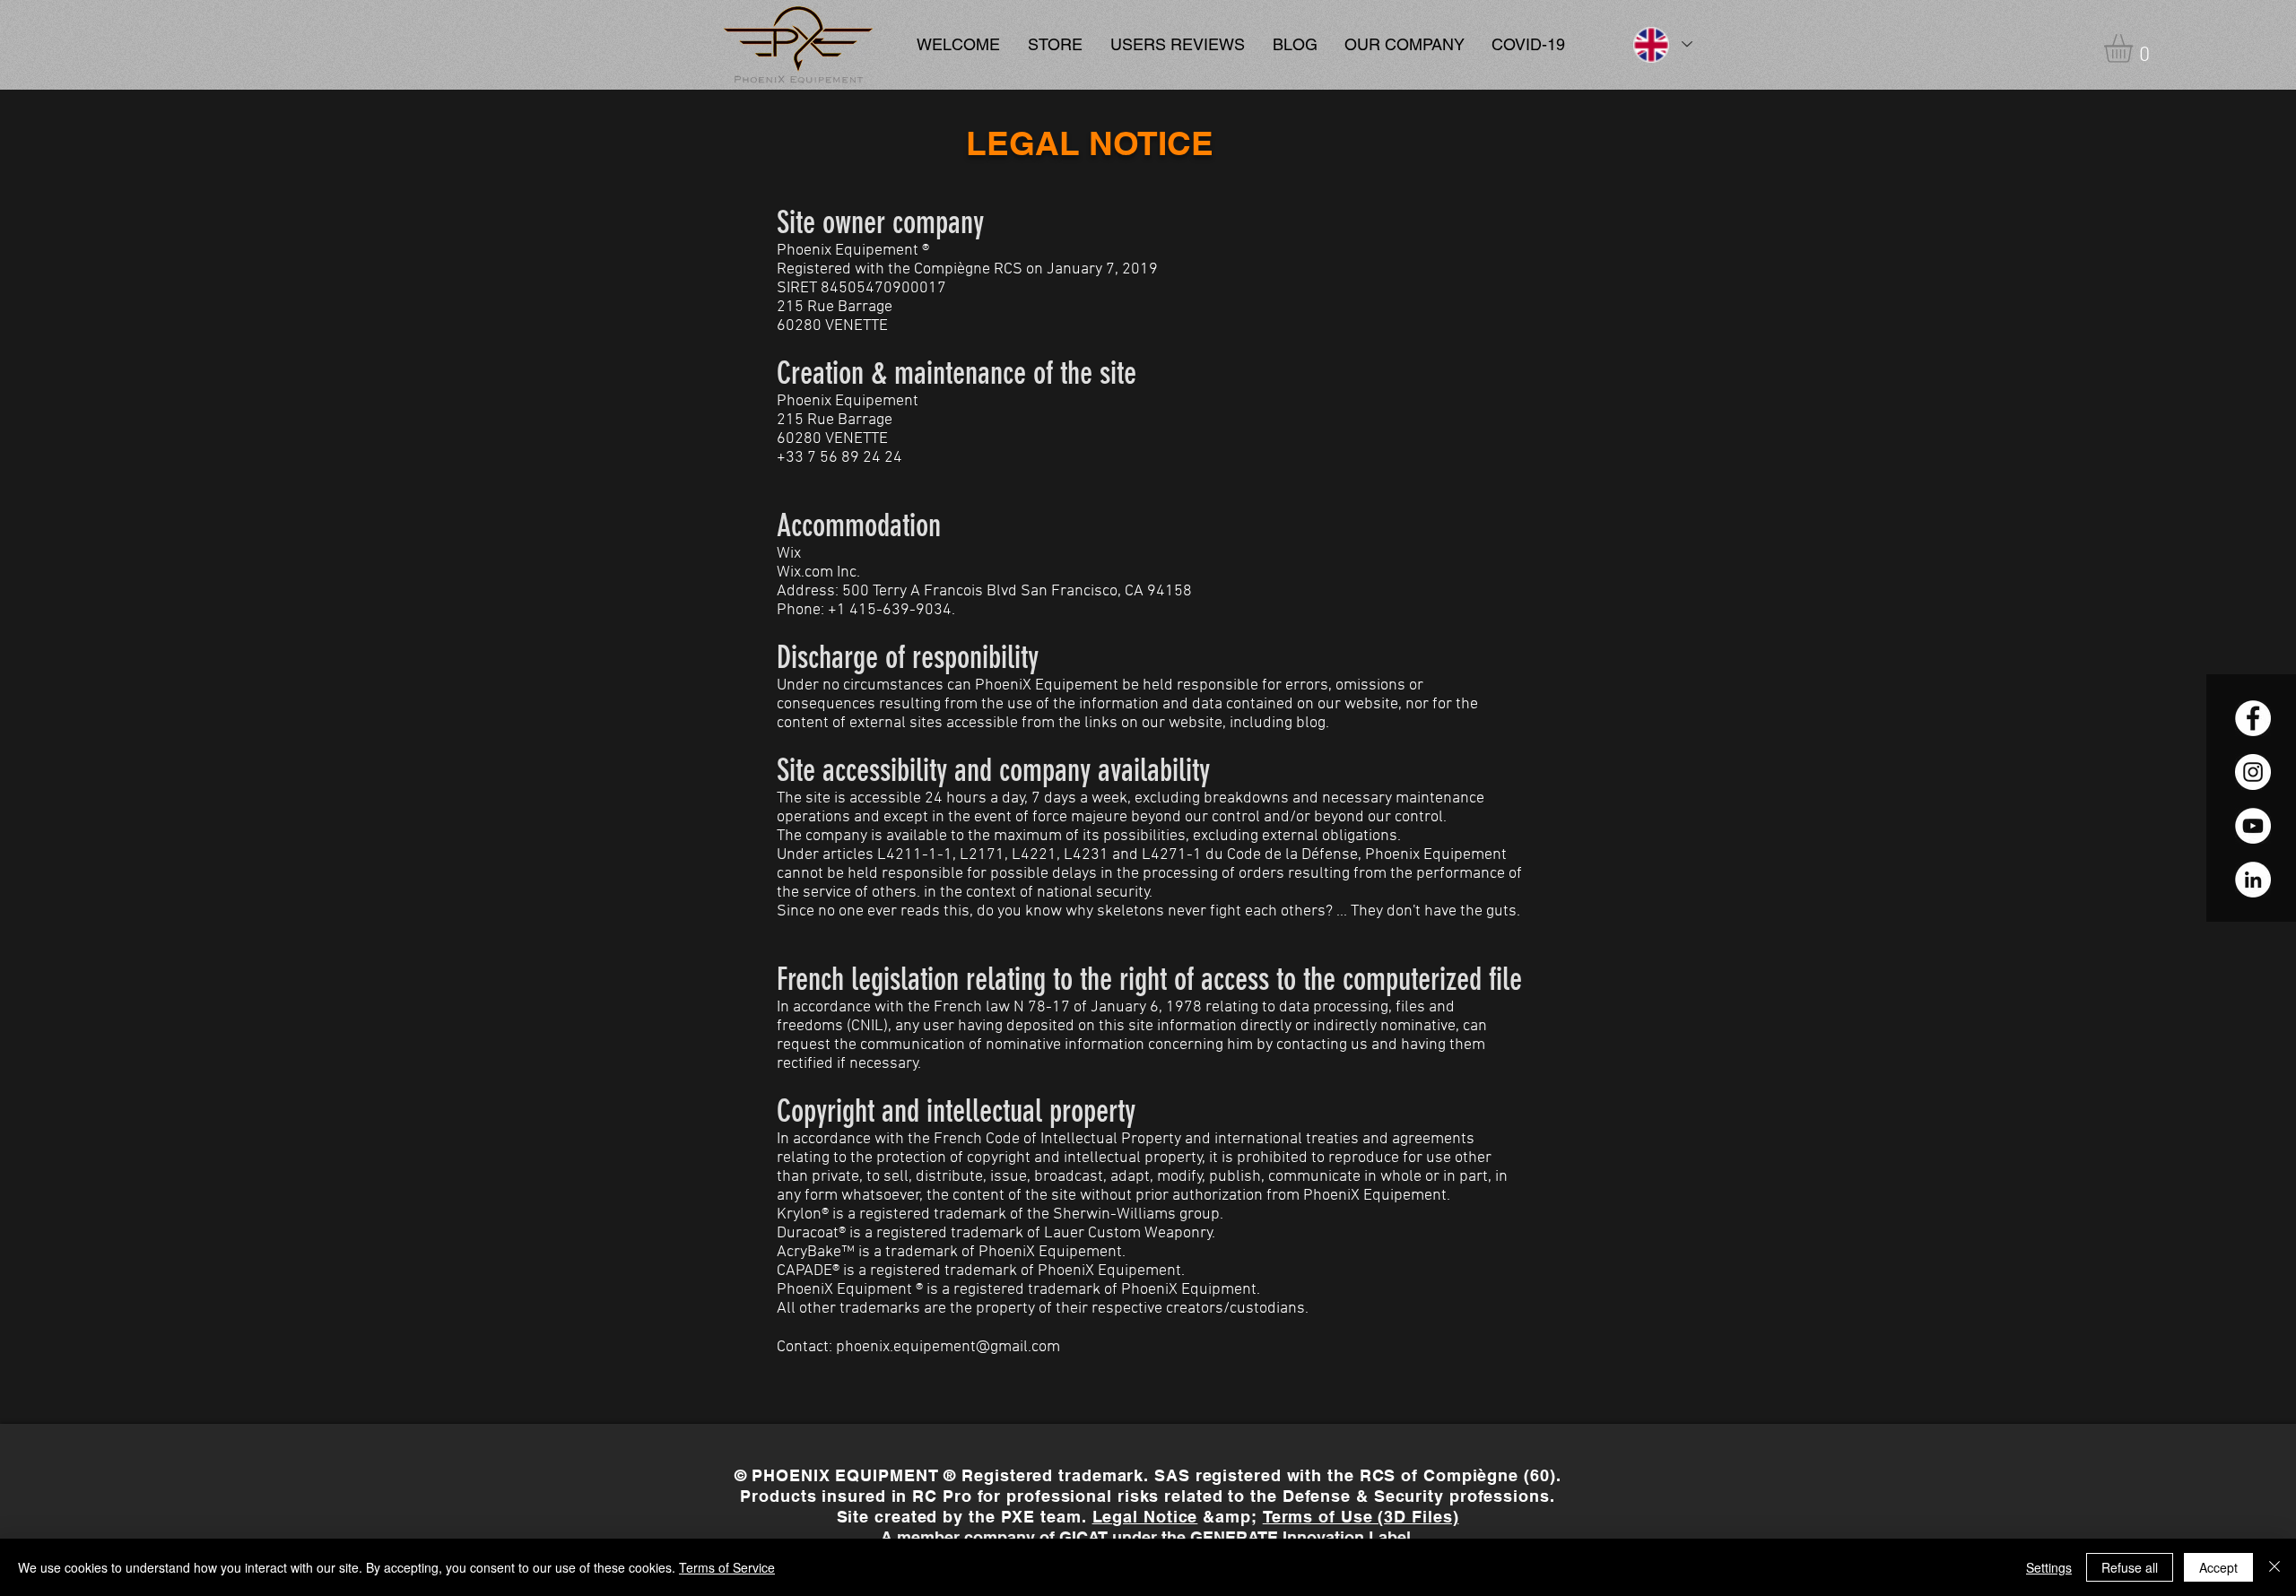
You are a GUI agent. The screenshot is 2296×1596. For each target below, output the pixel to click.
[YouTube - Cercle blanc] (2253, 826)
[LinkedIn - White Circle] (2253, 880)
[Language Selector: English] (1662, 44)
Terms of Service (727, 1567)
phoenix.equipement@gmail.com (948, 1347)
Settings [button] (2049, 1567)
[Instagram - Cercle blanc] (2253, 772)
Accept (2218, 1567)
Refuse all (2130, 1567)
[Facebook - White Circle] (2253, 718)
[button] (2135, 48)
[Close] (2274, 1567)
